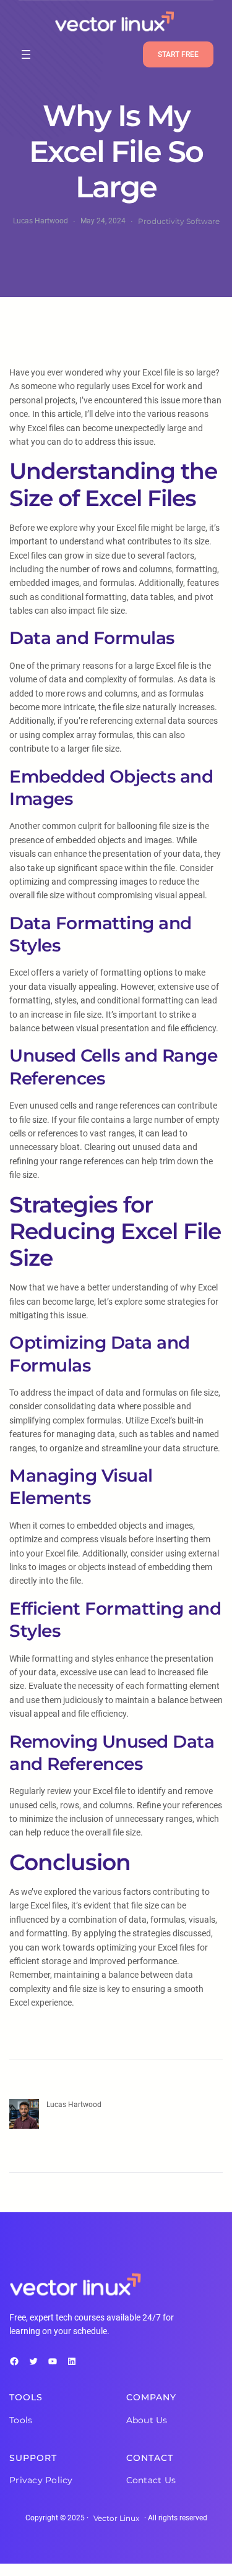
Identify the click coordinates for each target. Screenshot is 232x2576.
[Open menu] (26, 54)
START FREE (178, 54)
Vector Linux (116, 2518)
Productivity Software (179, 221)
